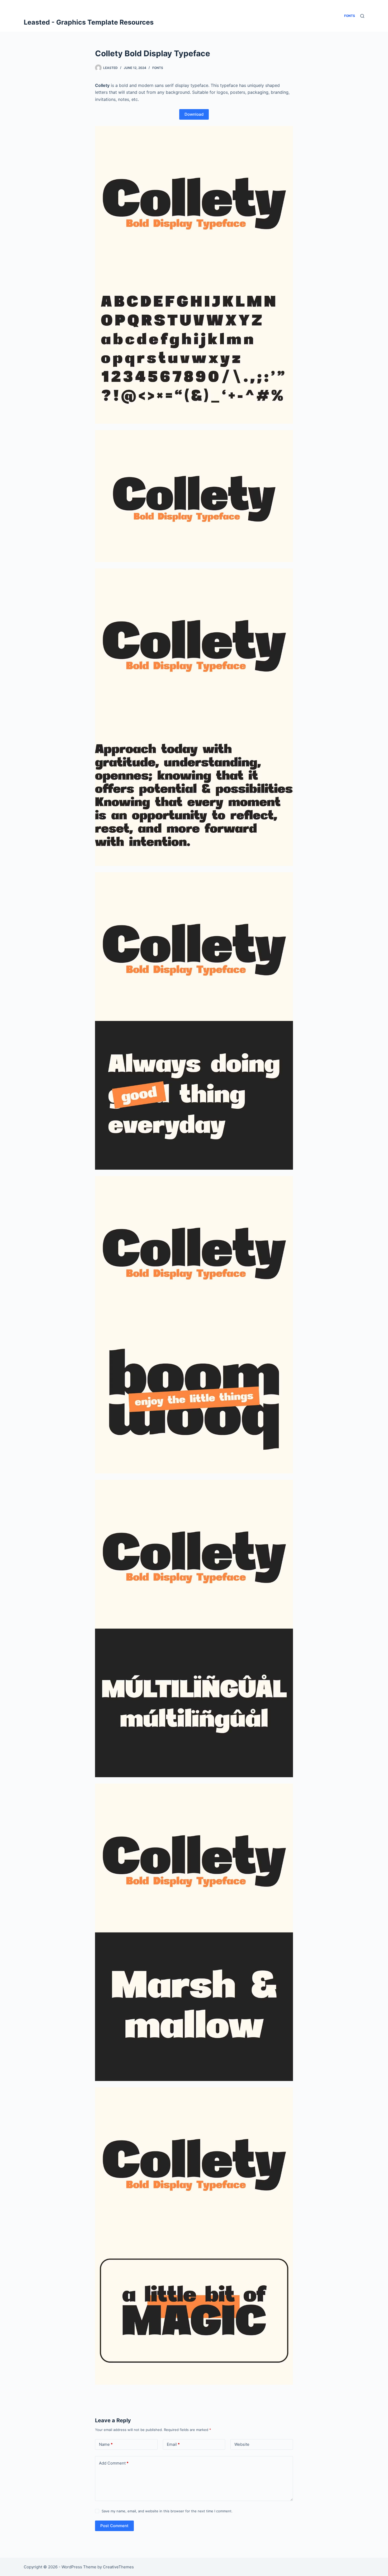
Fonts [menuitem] (350, 16)
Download (194, 114)
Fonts (158, 68)
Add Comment (114, 2463)
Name (106, 2444)
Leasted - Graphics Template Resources (89, 22)
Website (242, 2444)
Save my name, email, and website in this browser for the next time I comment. (167, 2511)
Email (173, 2444)
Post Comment (114, 2526)
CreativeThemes (118, 2567)
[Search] (362, 16)
